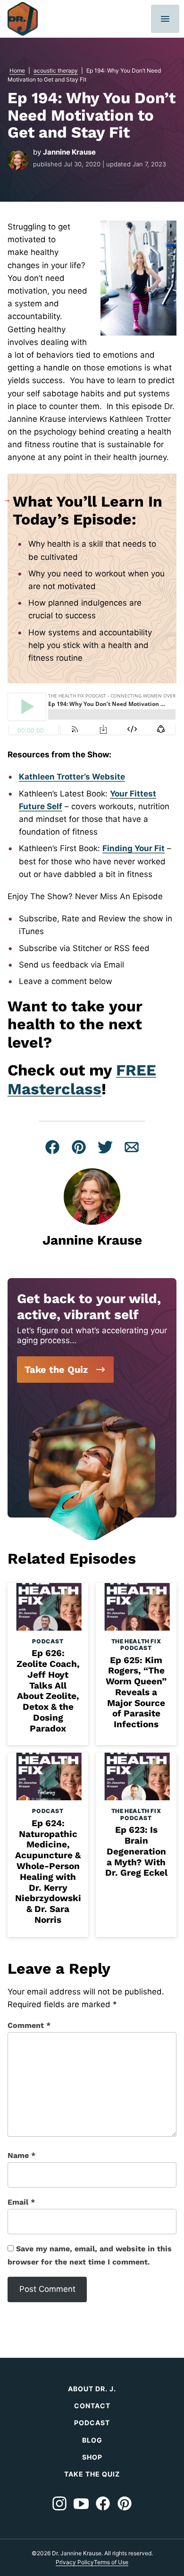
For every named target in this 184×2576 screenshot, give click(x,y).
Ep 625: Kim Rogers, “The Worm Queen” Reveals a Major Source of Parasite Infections (136, 1692)
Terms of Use (111, 2562)
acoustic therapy (56, 70)
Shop (92, 2457)
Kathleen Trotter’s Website (72, 777)
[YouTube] (81, 2503)
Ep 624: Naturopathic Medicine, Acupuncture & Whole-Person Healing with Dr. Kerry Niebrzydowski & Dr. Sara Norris (48, 1871)
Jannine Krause (69, 152)
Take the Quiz (56, 1370)
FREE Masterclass (82, 1079)
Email (21, 2202)
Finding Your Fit (134, 848)
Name (21, 2155)
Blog (92, 2440)
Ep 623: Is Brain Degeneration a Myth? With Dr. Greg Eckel (136, 1851)
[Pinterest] (125, 2503)
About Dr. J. (92, 2389)
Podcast (48, 1641)
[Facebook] (103, 2503)
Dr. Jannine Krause (23, 19)
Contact (92, 2406)
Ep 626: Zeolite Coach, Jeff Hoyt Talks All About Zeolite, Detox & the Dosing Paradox (48, 1691)
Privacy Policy (75, 2562)
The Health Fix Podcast (136, 1645)
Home (17, 70)
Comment (29, 2025)
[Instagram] (59, 2503)
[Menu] (165, 19)
